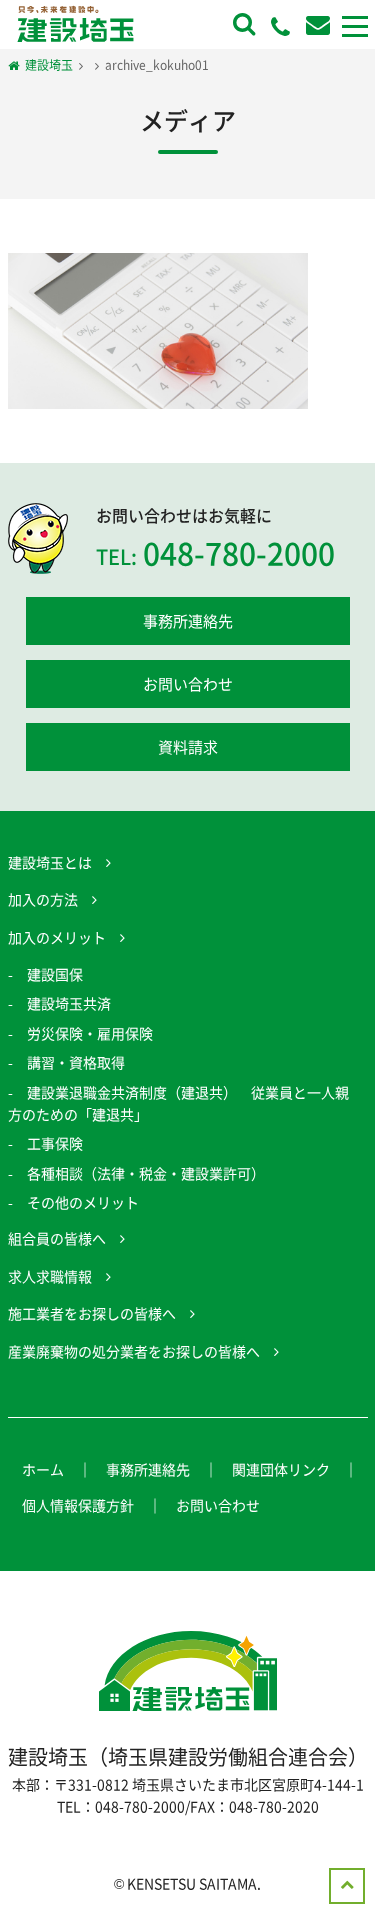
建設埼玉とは (50, 862)
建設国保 (55, 974)
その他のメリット (83, 1202)
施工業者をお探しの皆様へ (92, 1313)
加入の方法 (43, 899)
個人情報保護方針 (78, 1505)
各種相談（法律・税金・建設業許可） (146, 1173)
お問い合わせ (188, 684)
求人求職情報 (50, 1276)
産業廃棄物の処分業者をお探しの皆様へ (134, 1351)
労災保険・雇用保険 (90, 1033)
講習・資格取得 (76, 1062)
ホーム (43, 1469)
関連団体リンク (281, 1469)
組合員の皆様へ (57, 1238)
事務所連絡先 (188, 621)
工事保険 (55, 1143)
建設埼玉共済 (69, 1003)
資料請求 (188, 747)
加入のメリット (57, 937)
